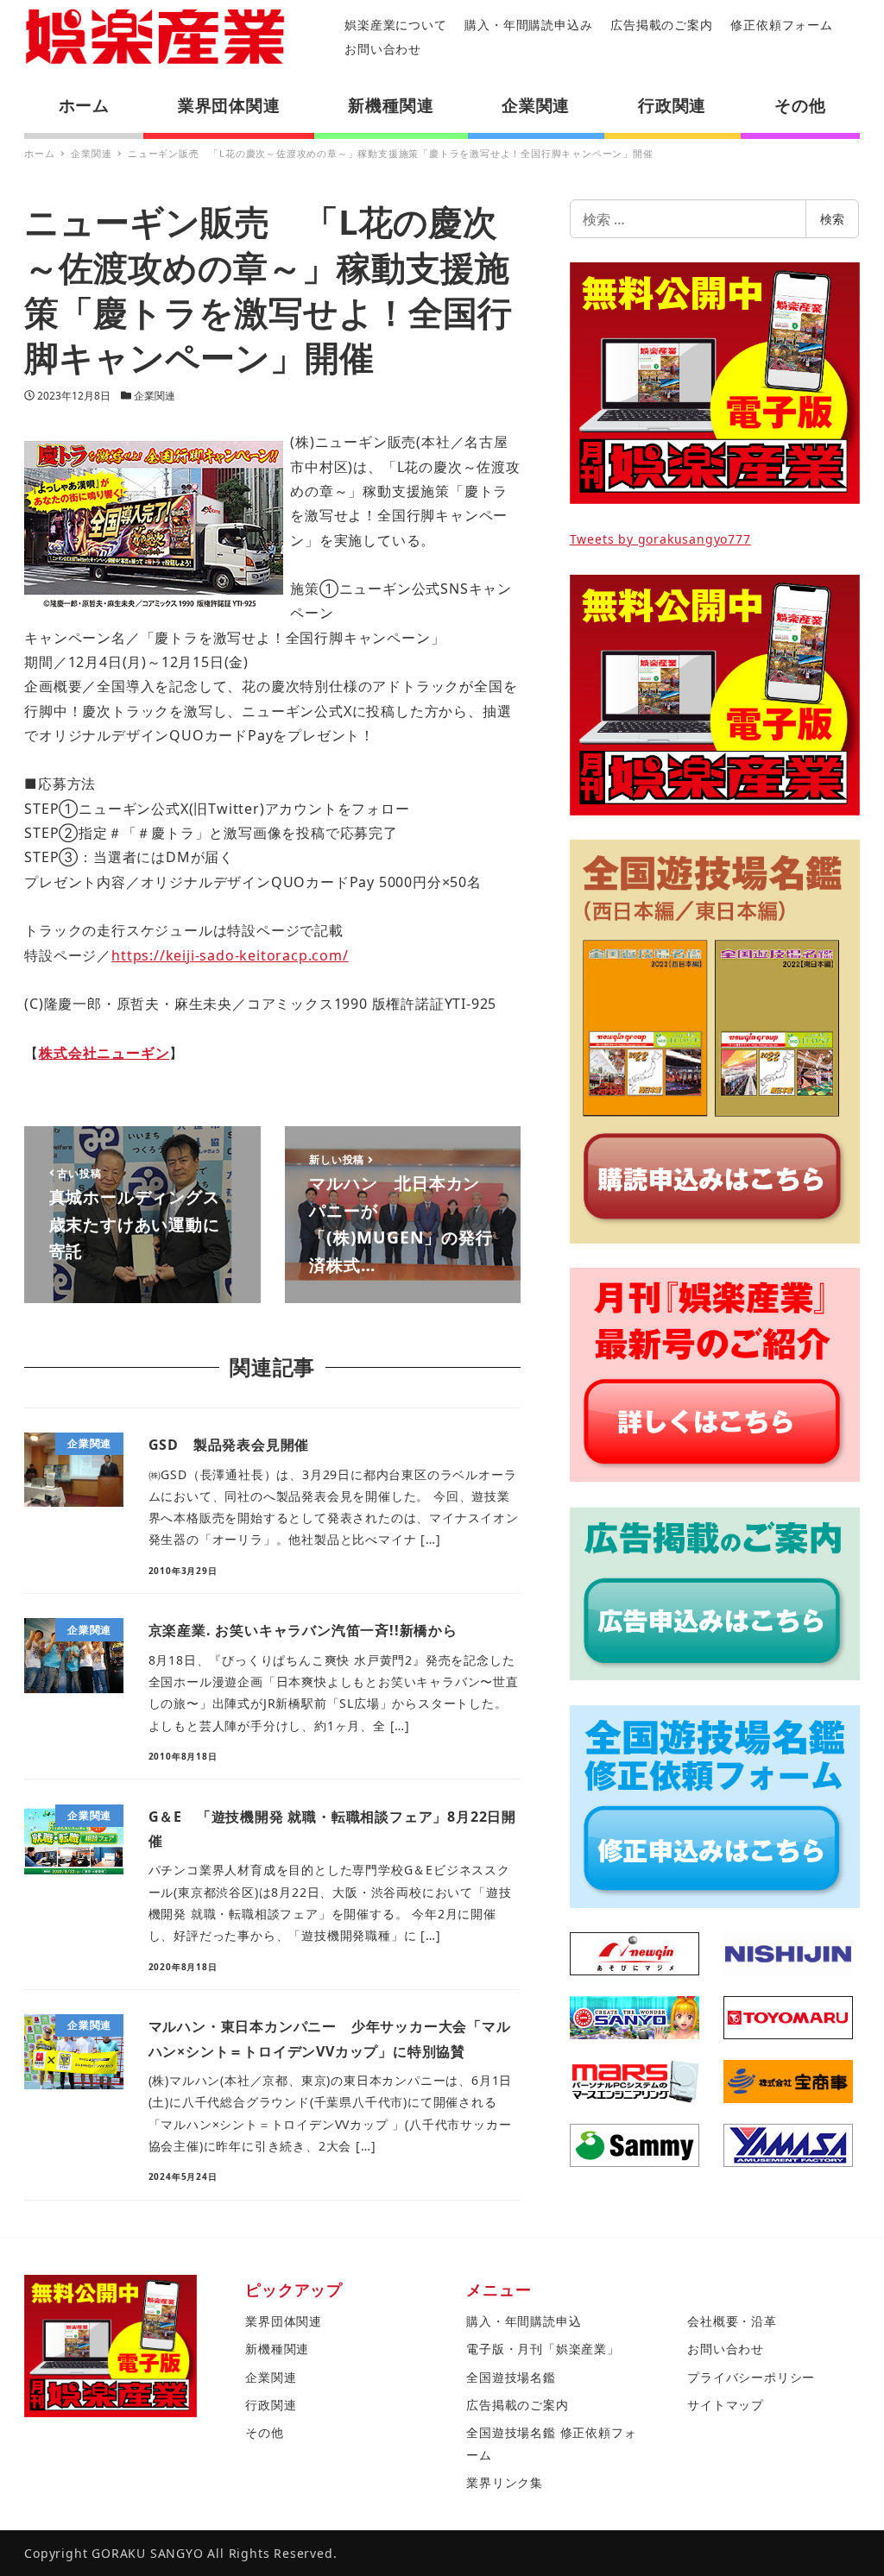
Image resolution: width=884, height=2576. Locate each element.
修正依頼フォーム (781, 25)
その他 (264, 2432)
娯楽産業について (395, 25)
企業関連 (155, 396)
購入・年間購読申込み (528, 25)
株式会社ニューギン (104, 1053)
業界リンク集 (505, 2482)
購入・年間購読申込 (524, 2321)
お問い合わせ (383, 49)
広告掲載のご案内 (661, 25)
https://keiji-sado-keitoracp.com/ (230, 955)
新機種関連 (277, 2349)
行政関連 (271, 2405)
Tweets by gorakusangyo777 (660, 539)
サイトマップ (726, 2405)
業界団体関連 (284, 2321)
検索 (832, 219)
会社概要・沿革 (732, 2321)
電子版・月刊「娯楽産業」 (543, 2349)
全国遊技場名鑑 (511, 2377)
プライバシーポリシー (751, 2377)
